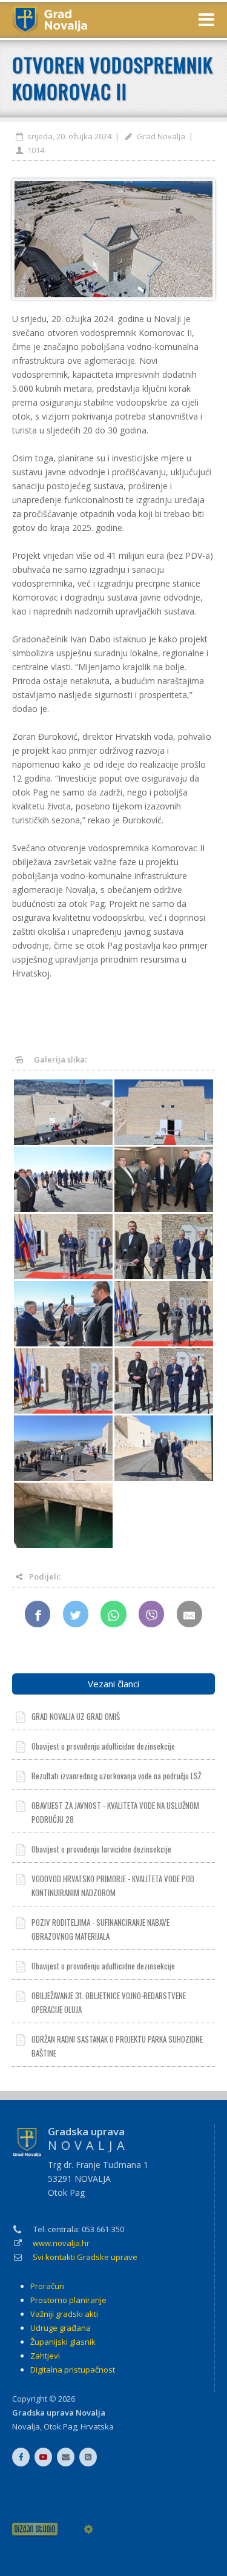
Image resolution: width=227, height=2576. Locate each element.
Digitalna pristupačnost (73, 2370)
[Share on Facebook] (38, 1614)
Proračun (47, 2286)
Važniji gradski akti (64, 2314)
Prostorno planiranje (68, 2300)
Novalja (26, 2426)
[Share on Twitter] (76, 1614)
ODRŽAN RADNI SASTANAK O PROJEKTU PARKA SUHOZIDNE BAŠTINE (117, 2046)
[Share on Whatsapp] (113, 1614)
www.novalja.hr (61, 2243)
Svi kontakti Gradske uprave (85, 2257)
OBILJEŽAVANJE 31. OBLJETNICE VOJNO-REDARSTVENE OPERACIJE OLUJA (109, 2002)
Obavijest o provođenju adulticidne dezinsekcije (103, 1746)
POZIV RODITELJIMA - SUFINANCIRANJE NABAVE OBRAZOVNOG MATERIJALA (100, 1929)
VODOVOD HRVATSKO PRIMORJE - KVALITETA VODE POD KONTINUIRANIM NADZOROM (113, 1886)
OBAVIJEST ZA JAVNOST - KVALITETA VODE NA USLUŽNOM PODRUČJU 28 (115, 1812)
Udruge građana (61, 2328)
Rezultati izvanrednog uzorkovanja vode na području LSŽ (116, 1776)
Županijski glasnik (63, 2342)
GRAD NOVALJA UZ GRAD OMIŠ (76, 1716)
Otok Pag (60, 2426)
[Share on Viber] (152, 1614)
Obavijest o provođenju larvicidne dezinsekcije (101, 1849)
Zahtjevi (45, 2356)
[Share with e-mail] (190, 1614)
